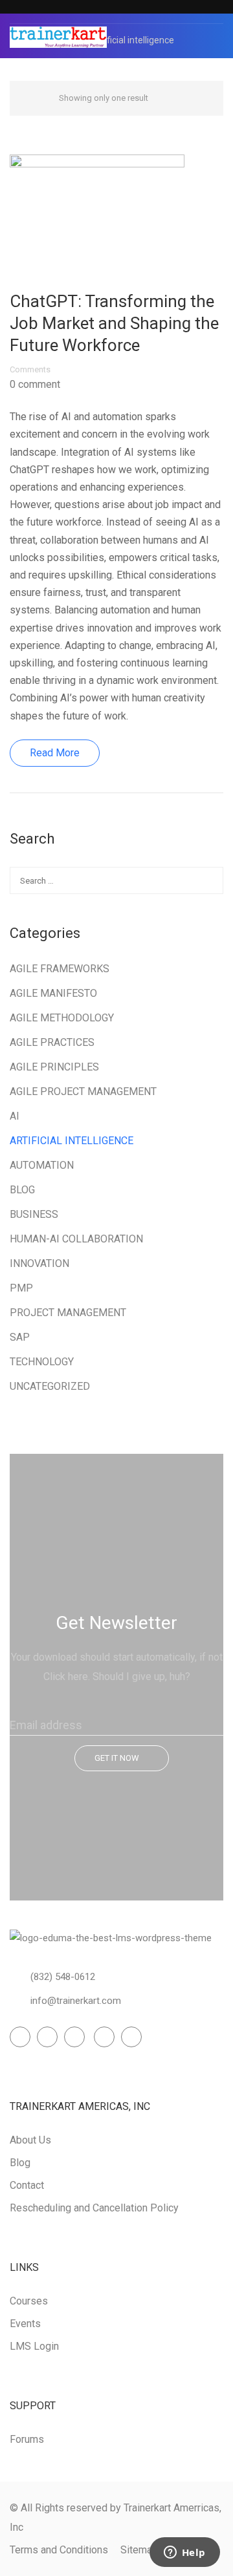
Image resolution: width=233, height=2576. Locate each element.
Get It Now (117, 1758)
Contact (27, 2185)
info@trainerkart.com (76, 2001)
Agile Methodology (62, 1018)
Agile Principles (54, 1067)
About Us (30, 2140)
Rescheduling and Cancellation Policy (94, 2208)
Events (25, 2324)
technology (42, 1362)
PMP (21, 1288)
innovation (39, 1263)
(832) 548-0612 (63, 1977)
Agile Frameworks (60, 969)
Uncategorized (50, 1386)
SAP (20, 1337)
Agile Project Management (83, 1091)
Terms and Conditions (59, 2550)
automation (42, 1165)
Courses (29, 2301)
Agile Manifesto (53, 993)
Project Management (68, 1313)
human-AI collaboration (76, 1239)
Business (34, 1214)
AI (15, 1116)
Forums (27, 2439)
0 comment (35, 385)
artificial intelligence (72, 1141)
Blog (22, 1190)
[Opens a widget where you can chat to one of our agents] (184, 2553)
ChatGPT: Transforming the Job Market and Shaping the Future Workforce (114, 323)
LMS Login (34, 2346)
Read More (55, 753)
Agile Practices (52, 1042)
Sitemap (139, 2550)
